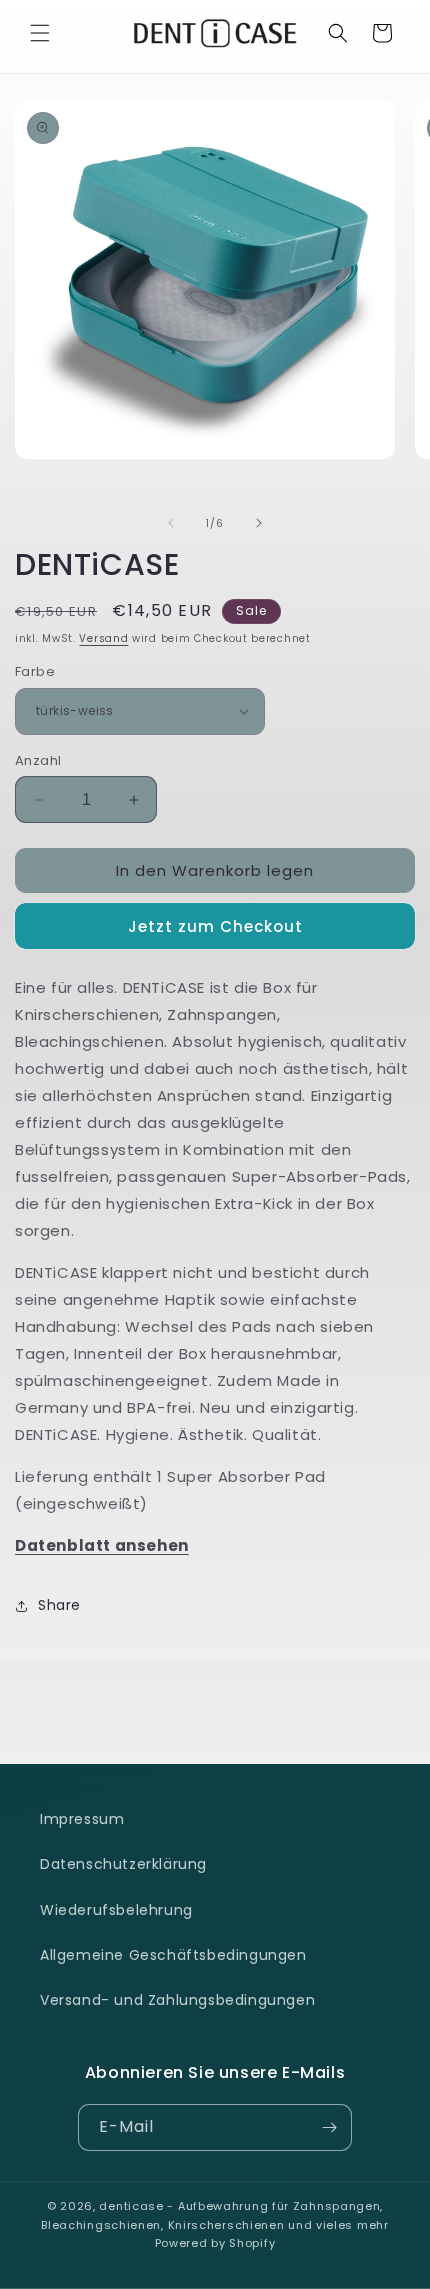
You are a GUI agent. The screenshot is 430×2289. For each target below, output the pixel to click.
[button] (40, 33)
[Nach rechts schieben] (259, 523)
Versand (103, 638)
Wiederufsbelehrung (116, 1910)
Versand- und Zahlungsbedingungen (177, 2000)
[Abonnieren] (329, 2127)
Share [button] (59, 1605)
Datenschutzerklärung (123, 1864)
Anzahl (38, 760)
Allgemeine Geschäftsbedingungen (173, 1955)
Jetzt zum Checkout (215, 926)
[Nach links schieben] (171, 523)
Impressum (82, 1819)
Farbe (35, 671)
